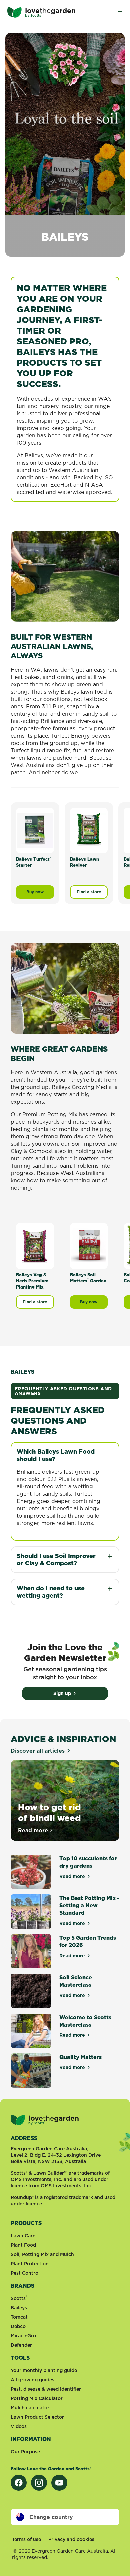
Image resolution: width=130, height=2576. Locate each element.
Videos (19, 2426)
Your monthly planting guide (44, 2370)
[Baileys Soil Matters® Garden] (89, 1246)
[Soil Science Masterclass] (31, 1991)
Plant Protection (30, 2264)
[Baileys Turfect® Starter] (35, 830)
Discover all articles (38, 1751)
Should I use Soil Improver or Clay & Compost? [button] (56, 1559)
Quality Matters (80, 2057)
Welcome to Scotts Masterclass (85, 2021)
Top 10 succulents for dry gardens (88, 1862)
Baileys (19, 2308)
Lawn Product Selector (37, 2417)
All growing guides (32, 2380)
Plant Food (23, 2245)
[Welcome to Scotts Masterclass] (31, 2031)
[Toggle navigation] (120, 12)
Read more (36, 1830)
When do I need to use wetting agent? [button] (51, 1592)
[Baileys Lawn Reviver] (89, 830)
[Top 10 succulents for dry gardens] (31, 1872)
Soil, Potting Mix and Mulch (42, 2254)
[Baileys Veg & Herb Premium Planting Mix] (35, 1246)
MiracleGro (23, 2336)
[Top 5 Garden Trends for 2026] (31, 1951)
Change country (51, 2517)
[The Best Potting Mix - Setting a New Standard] (31, 1911)
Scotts (19, 2298)
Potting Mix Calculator (37, 2398)
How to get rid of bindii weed (49, 1812)
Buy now (40, 894)
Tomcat (19, 2317)
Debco (18, 2326)
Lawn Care (23, 2236)
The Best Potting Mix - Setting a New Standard (89, 1905)
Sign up (62, 1693)
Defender (21, 2345)
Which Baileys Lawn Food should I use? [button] (56, 1455)
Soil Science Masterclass (76, 1981)
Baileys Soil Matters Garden (88, 1278)
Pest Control (25, 2273)
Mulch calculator (30, 2408)
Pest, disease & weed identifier (46, 2389)
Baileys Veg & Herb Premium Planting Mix (32, 1281)
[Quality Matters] (31, 2070)
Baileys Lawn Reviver (84, 862)
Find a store (89, 892)
